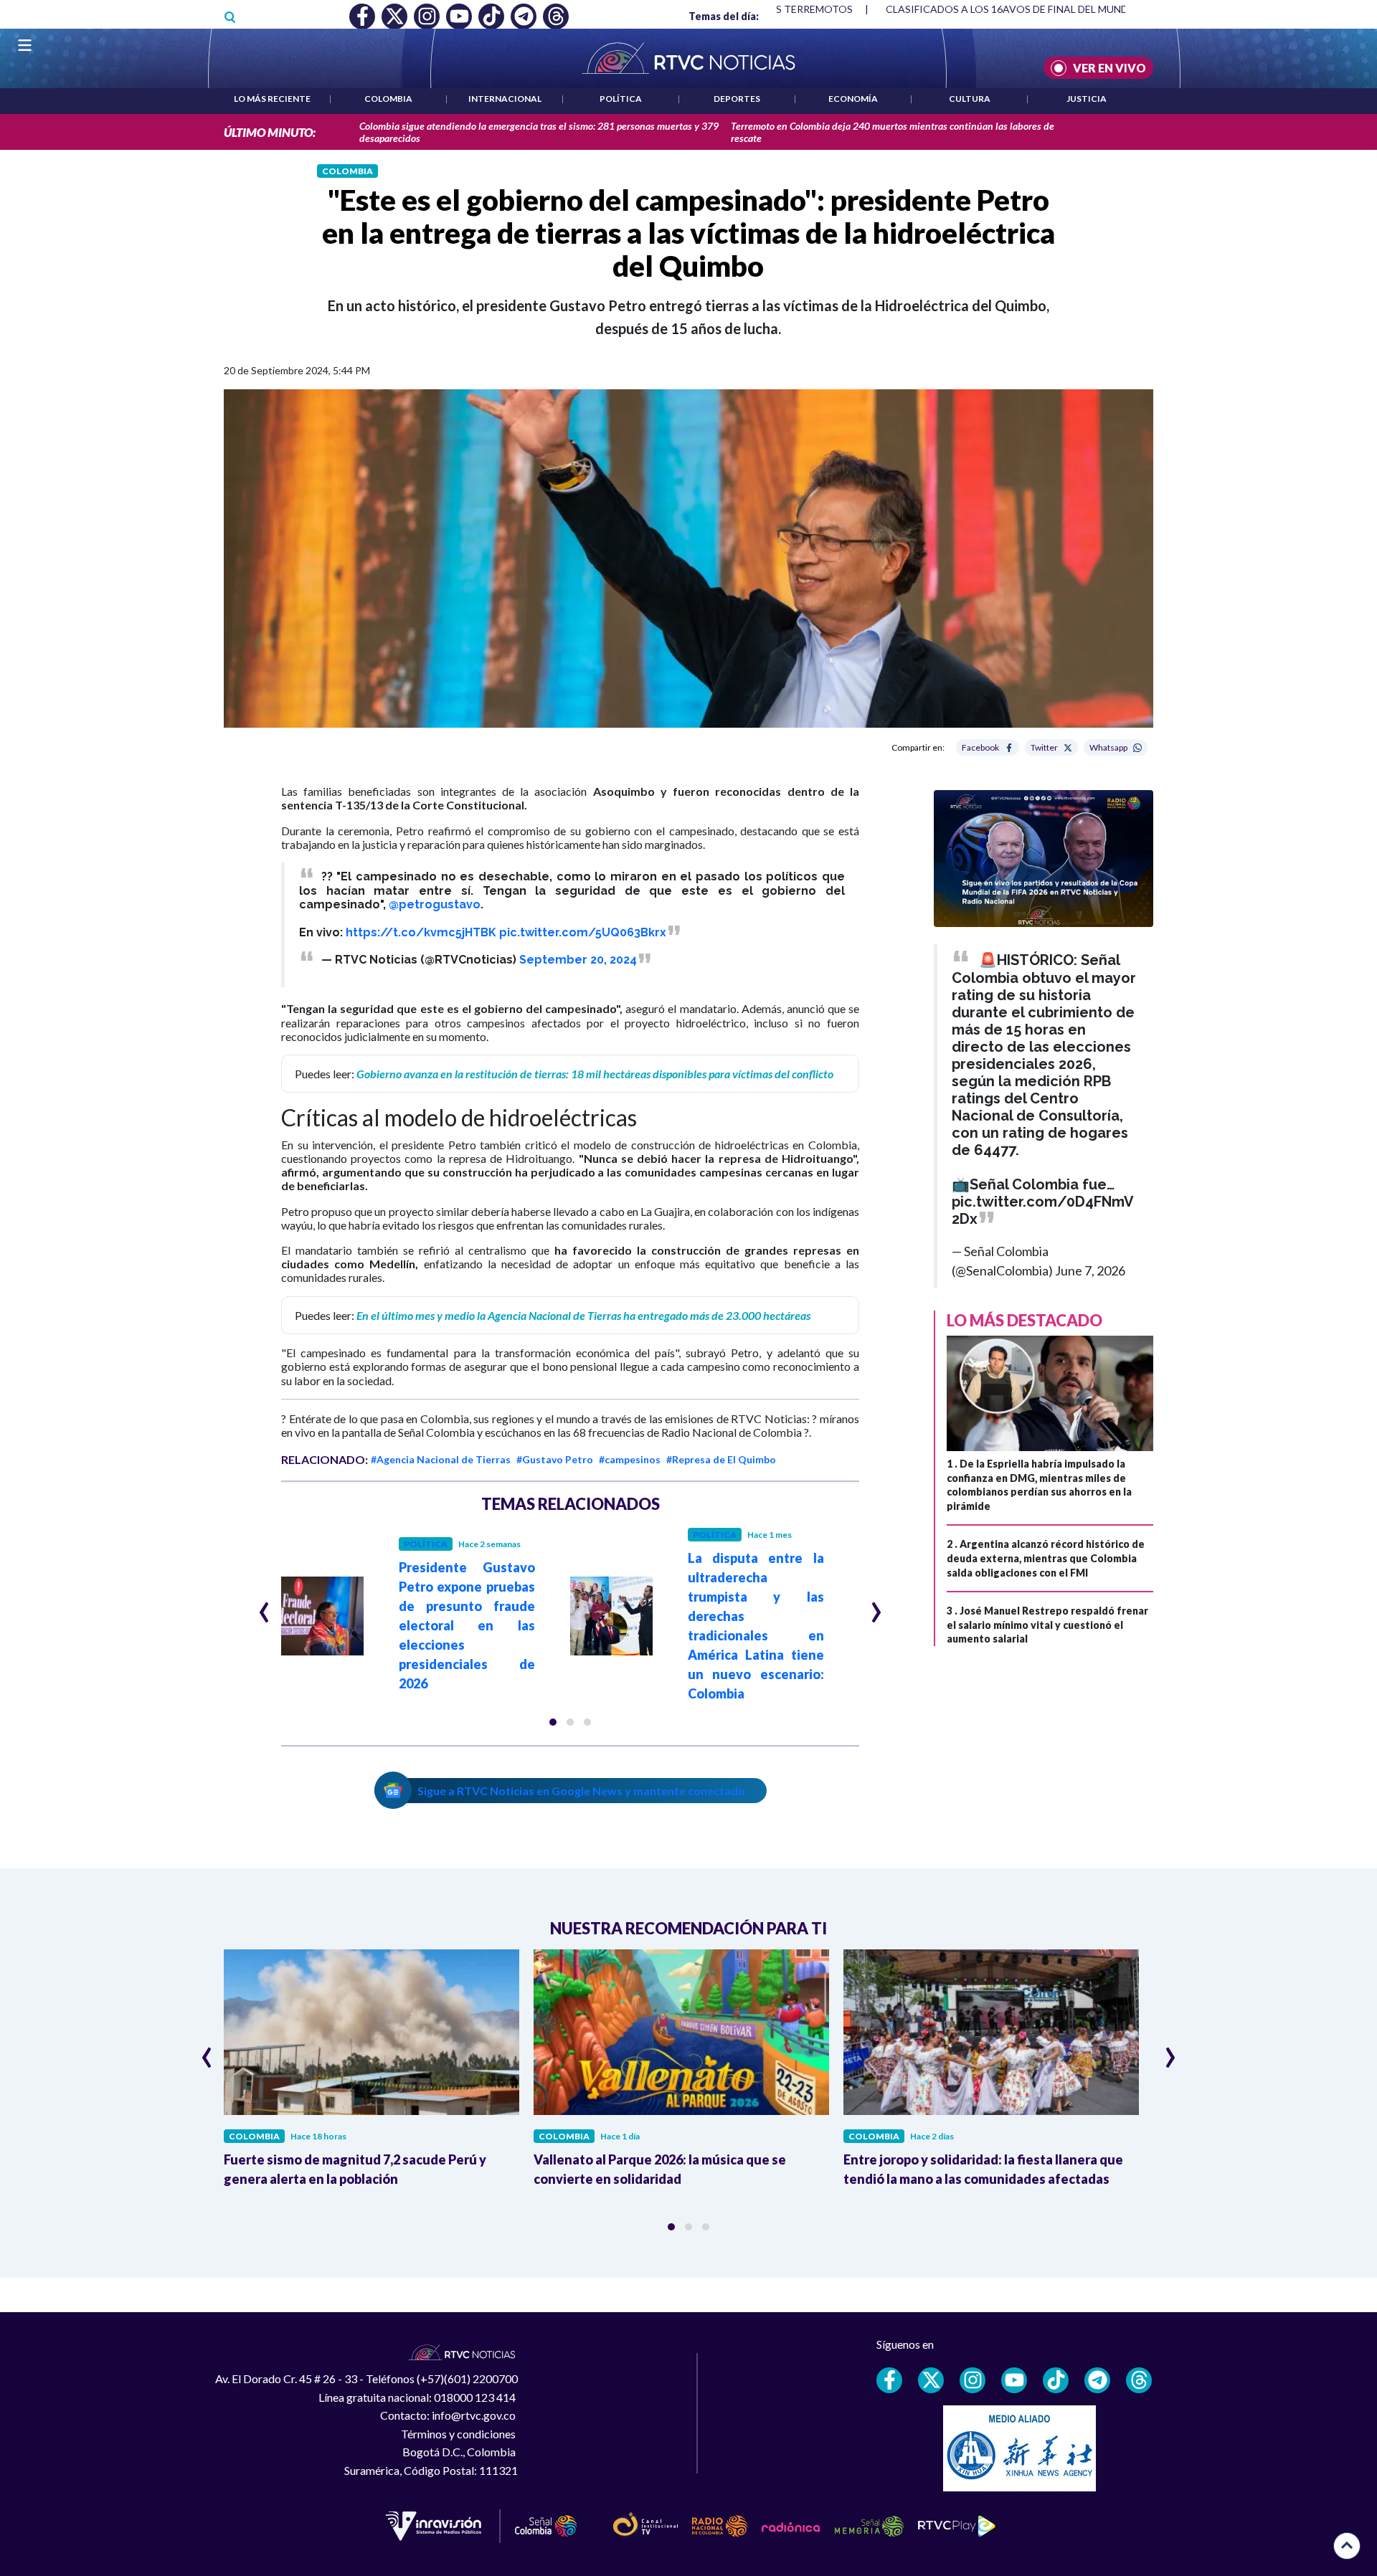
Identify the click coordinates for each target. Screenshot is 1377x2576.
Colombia (388, 99)
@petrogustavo (435, 904)
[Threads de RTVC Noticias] (1139, 2380)
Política (621, 99)
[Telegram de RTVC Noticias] (1097, 2380)
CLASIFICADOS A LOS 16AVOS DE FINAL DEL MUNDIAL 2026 (1027, 9)
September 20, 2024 (578, 960)
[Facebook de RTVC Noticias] (889, 2380)
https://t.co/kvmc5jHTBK (421, 932)
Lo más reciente (272, 99)
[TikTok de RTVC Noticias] (1056, 2380)
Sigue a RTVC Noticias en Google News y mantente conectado (581, 1791)
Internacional (505, 99)
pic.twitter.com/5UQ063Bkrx (583, 932)
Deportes (737, 99)
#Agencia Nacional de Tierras (441, 1459)
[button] (553, 1722)
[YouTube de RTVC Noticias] (1014, 2380)
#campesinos (630, 1459)
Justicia (1087, 99)
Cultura (970, 99)
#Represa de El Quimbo (721, 1459)
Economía (853, 99)
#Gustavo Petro (555, 1459)
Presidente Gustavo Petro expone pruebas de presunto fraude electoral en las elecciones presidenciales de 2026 (467, 1625)
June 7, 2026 (1090, 1270)
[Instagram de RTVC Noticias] (973, 2380)
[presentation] (264, 1606)
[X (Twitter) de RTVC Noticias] (931, 2380)
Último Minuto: (270, 132)
